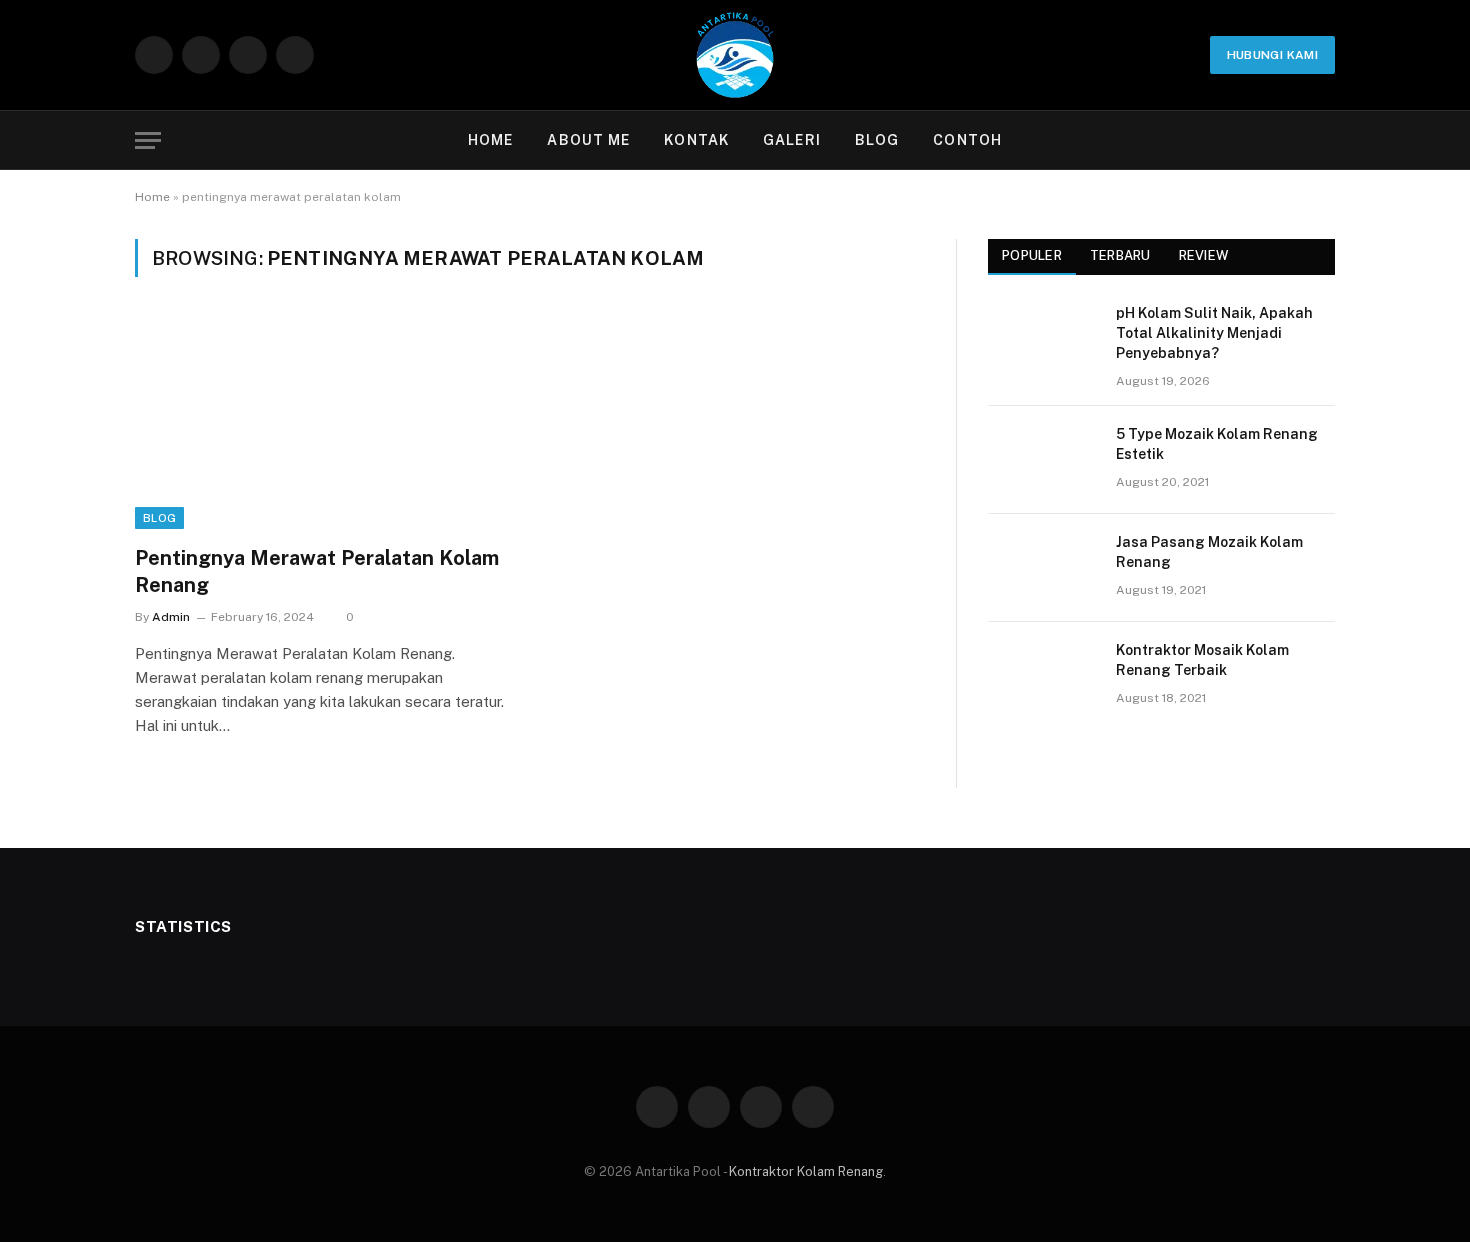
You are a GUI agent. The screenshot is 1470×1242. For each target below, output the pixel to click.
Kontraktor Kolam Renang (806, 1171)
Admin (171, 617)
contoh (967, 140)
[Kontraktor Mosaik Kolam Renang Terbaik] (1043, 676)
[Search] (1326, 140)
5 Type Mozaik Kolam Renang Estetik (1217, 444)
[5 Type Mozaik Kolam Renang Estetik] (1043, 460)
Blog (877, 140)
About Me (588, 140)
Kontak (696, 140)
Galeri (792, 140)
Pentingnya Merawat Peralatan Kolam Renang (317, 571)
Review (1204, 255)
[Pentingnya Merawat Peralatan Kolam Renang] (323, 423)
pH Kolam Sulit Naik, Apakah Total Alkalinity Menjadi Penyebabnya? (1214, 333)
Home (490, 140)
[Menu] (148, 140)
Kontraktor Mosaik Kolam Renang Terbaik (1202, 660)
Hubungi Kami (1272, 55)
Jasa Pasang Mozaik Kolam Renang (1209, 552)
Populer (1032, 255)
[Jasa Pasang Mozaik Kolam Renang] (1043, 568)
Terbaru (1120, 255)
